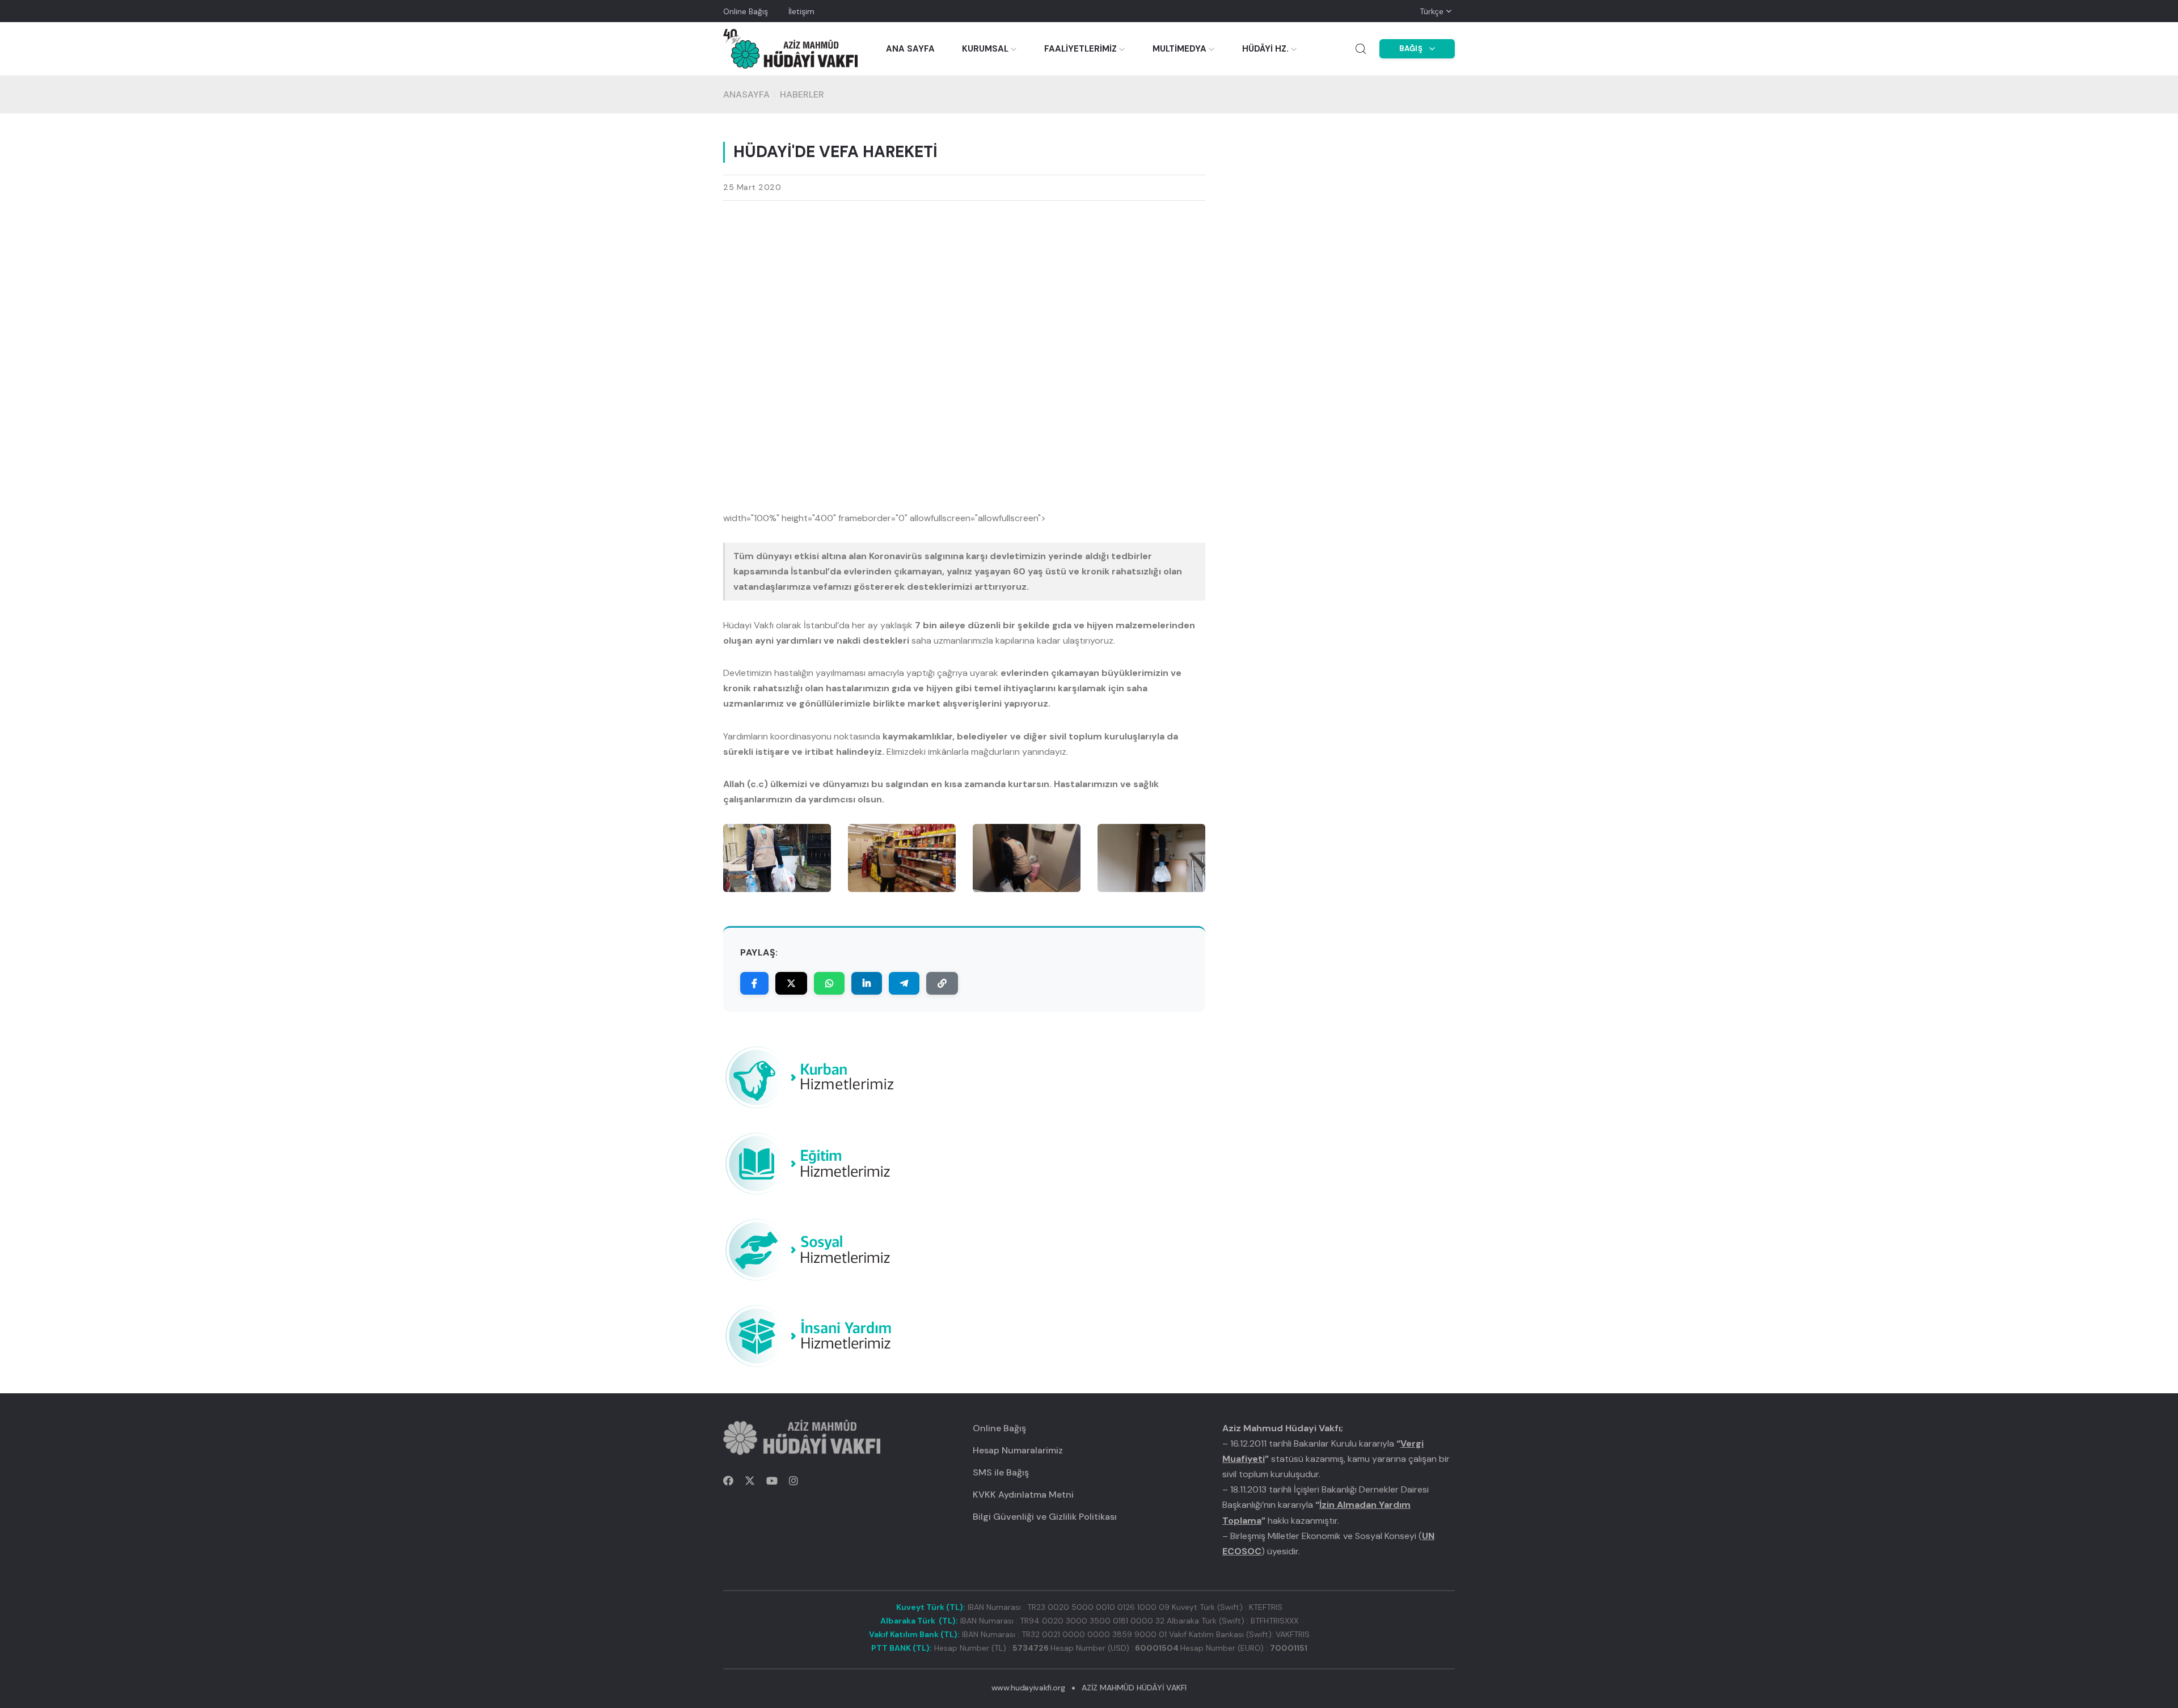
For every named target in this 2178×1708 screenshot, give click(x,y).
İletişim (801, 11)
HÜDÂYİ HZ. (1265, 49)
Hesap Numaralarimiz (1018, 1450)
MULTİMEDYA (1179, 49)
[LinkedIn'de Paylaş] (867, 983)
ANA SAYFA (910, 49)
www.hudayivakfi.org (1028, 1688)
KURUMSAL (985, 49)
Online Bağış (746, 11)
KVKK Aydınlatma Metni (1023, 1495)
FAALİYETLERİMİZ (1080, 49)
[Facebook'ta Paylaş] (754, 983)
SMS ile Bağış (1001, 1472)
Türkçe (1432, 11)
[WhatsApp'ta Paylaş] (829, 983)
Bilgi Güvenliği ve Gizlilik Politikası (1045, 1517)
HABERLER (802, 94)
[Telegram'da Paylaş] (904, 983)
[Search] (1361, 49)
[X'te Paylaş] (791, 983)
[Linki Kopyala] (942, 983)
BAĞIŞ (1411, 48)
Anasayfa (746, 94)
